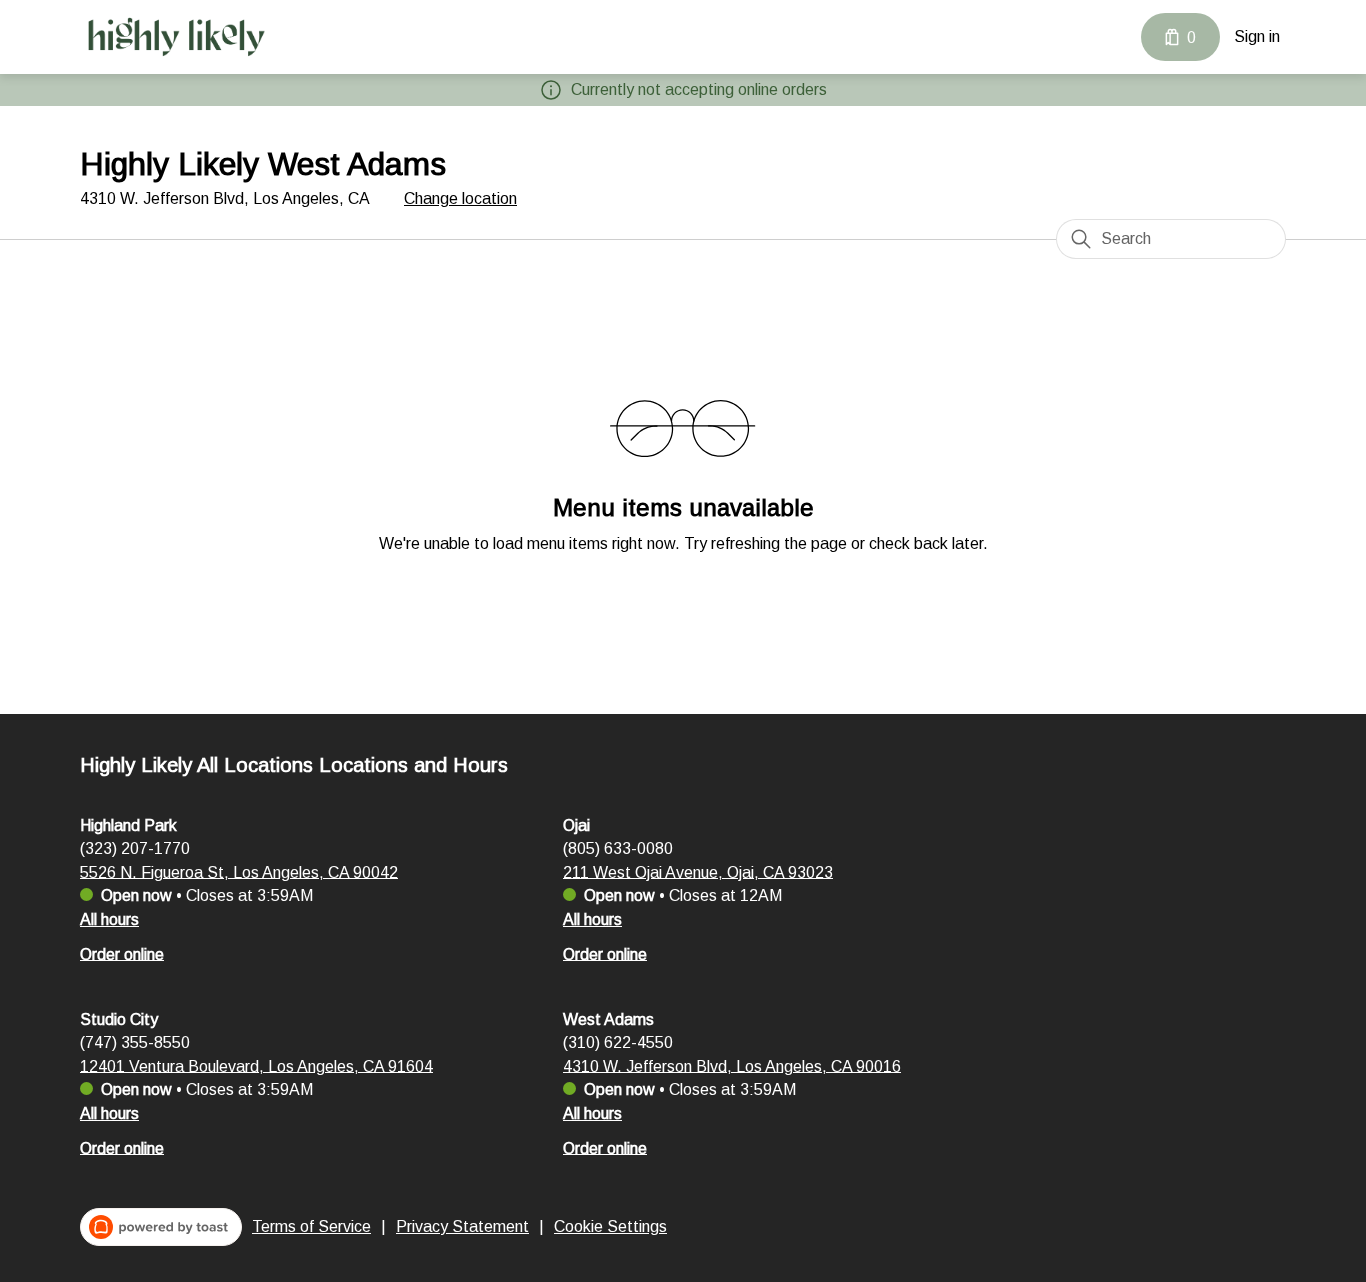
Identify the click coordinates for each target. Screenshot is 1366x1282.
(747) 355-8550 (135, 1041)
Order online (122, 953)
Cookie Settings (610, 1226)
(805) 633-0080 (618, 847)
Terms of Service (311, 1226)
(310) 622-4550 (618, 1041)
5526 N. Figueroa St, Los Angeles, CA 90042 (239, 871)
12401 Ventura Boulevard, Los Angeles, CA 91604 (256, 1065)
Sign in (1257, 36)
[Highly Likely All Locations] (175, 37)
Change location (460, 198)
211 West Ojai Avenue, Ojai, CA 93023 (698, 871)
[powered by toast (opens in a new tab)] (161, 1227)
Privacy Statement (462, 1226)
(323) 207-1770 (135, 847)
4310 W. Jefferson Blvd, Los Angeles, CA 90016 (732, 1065)
